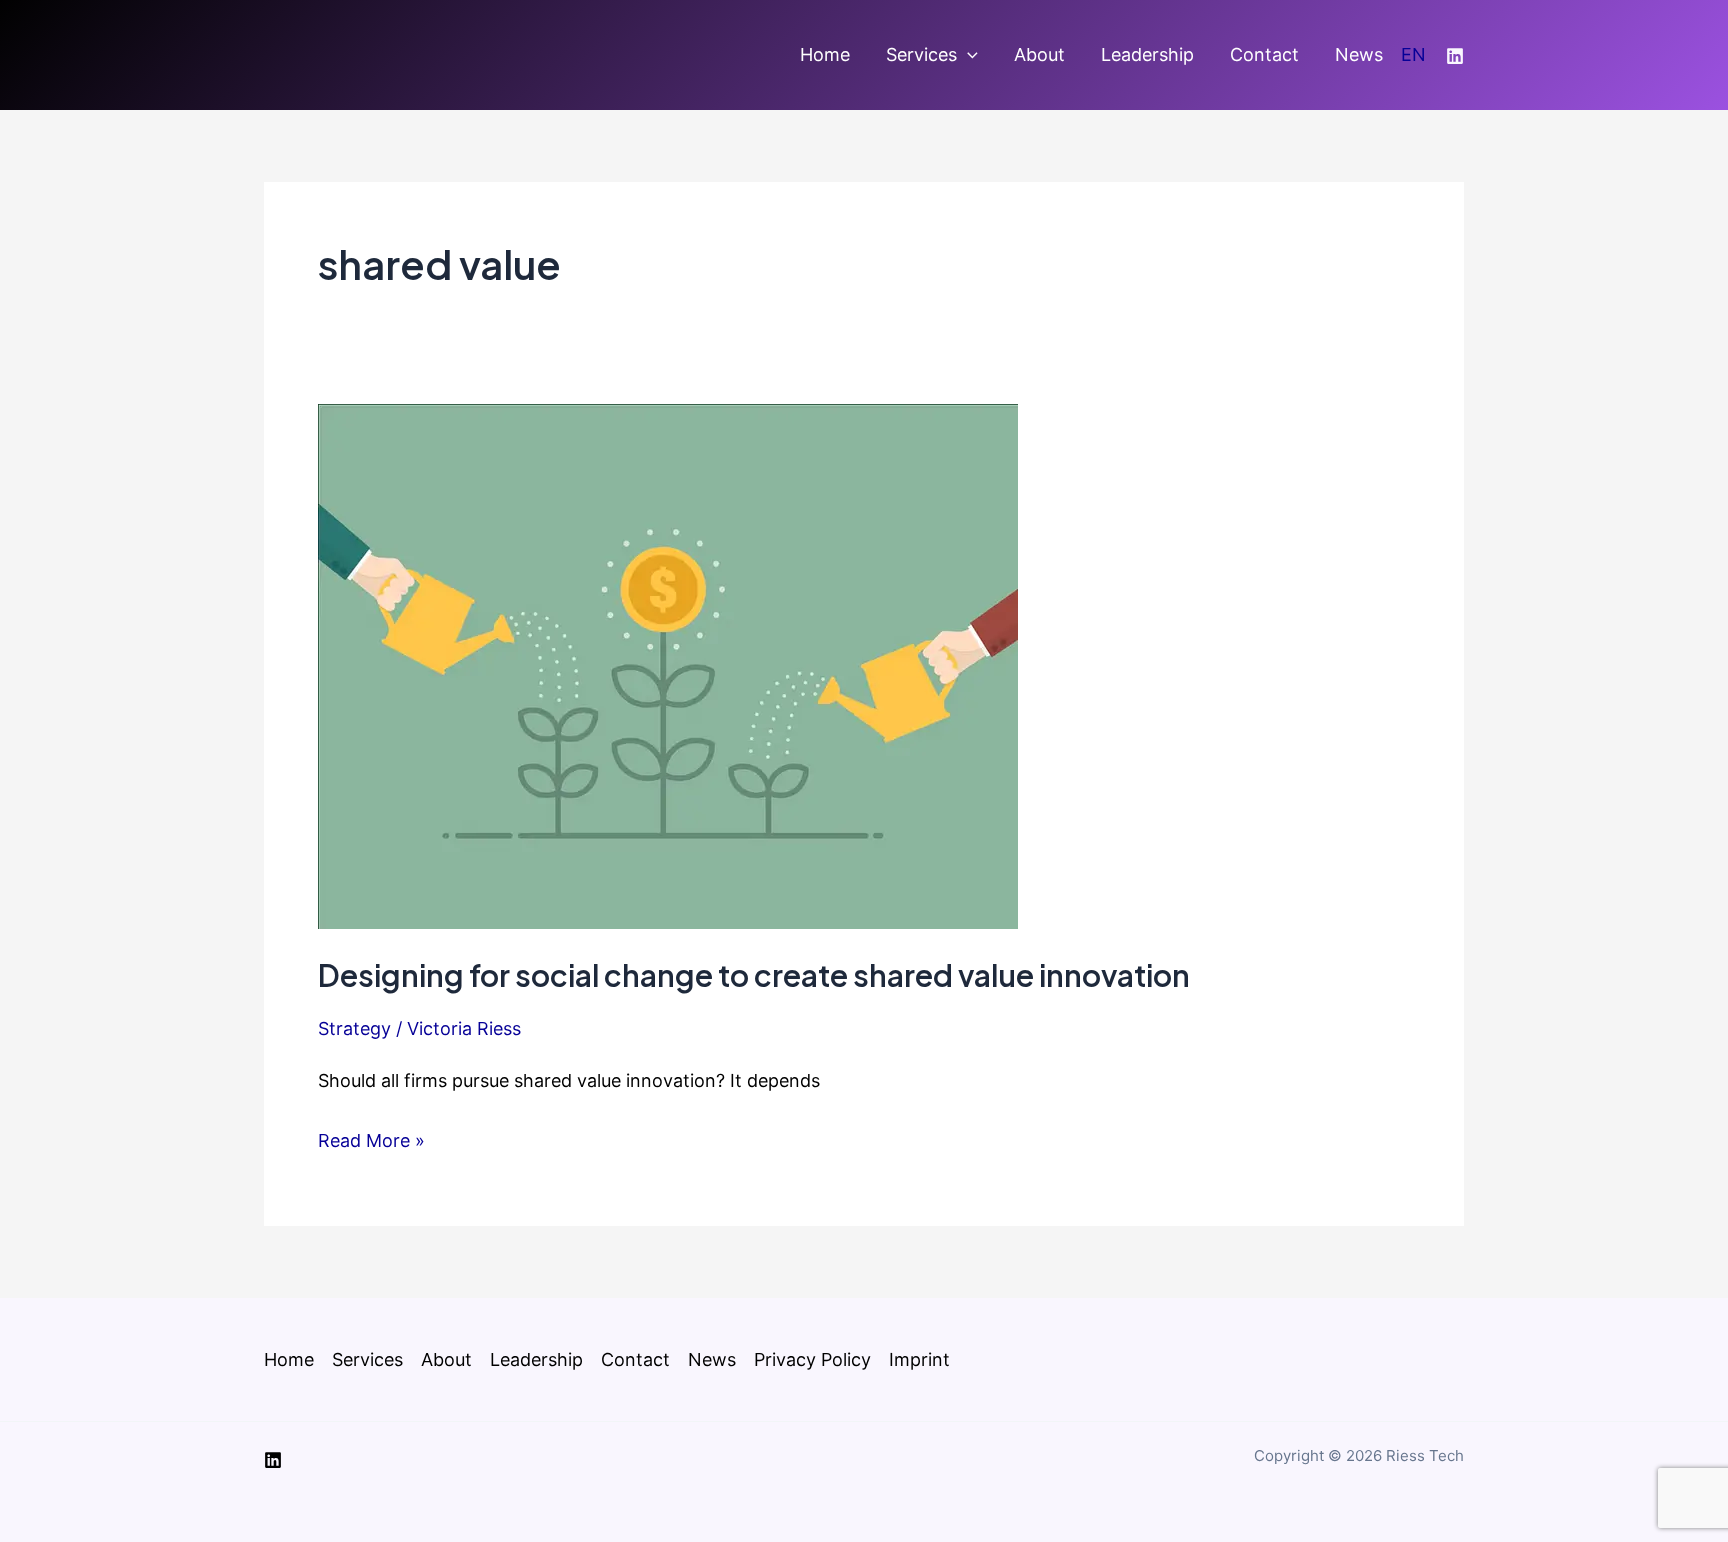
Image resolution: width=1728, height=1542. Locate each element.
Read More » (371, 1143)
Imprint (919, 1359)
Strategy (354, 1028)
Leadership (1147, 54)
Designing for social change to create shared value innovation (754, 975)
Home (825, 54)
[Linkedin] (1455, 56)
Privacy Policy (812, 1359)
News (1359, 54)
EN (1413, 54)
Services (921, 54)
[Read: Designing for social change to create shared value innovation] (668, 664)
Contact (1264, 54)
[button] (967, 55)
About (1039, 54)
